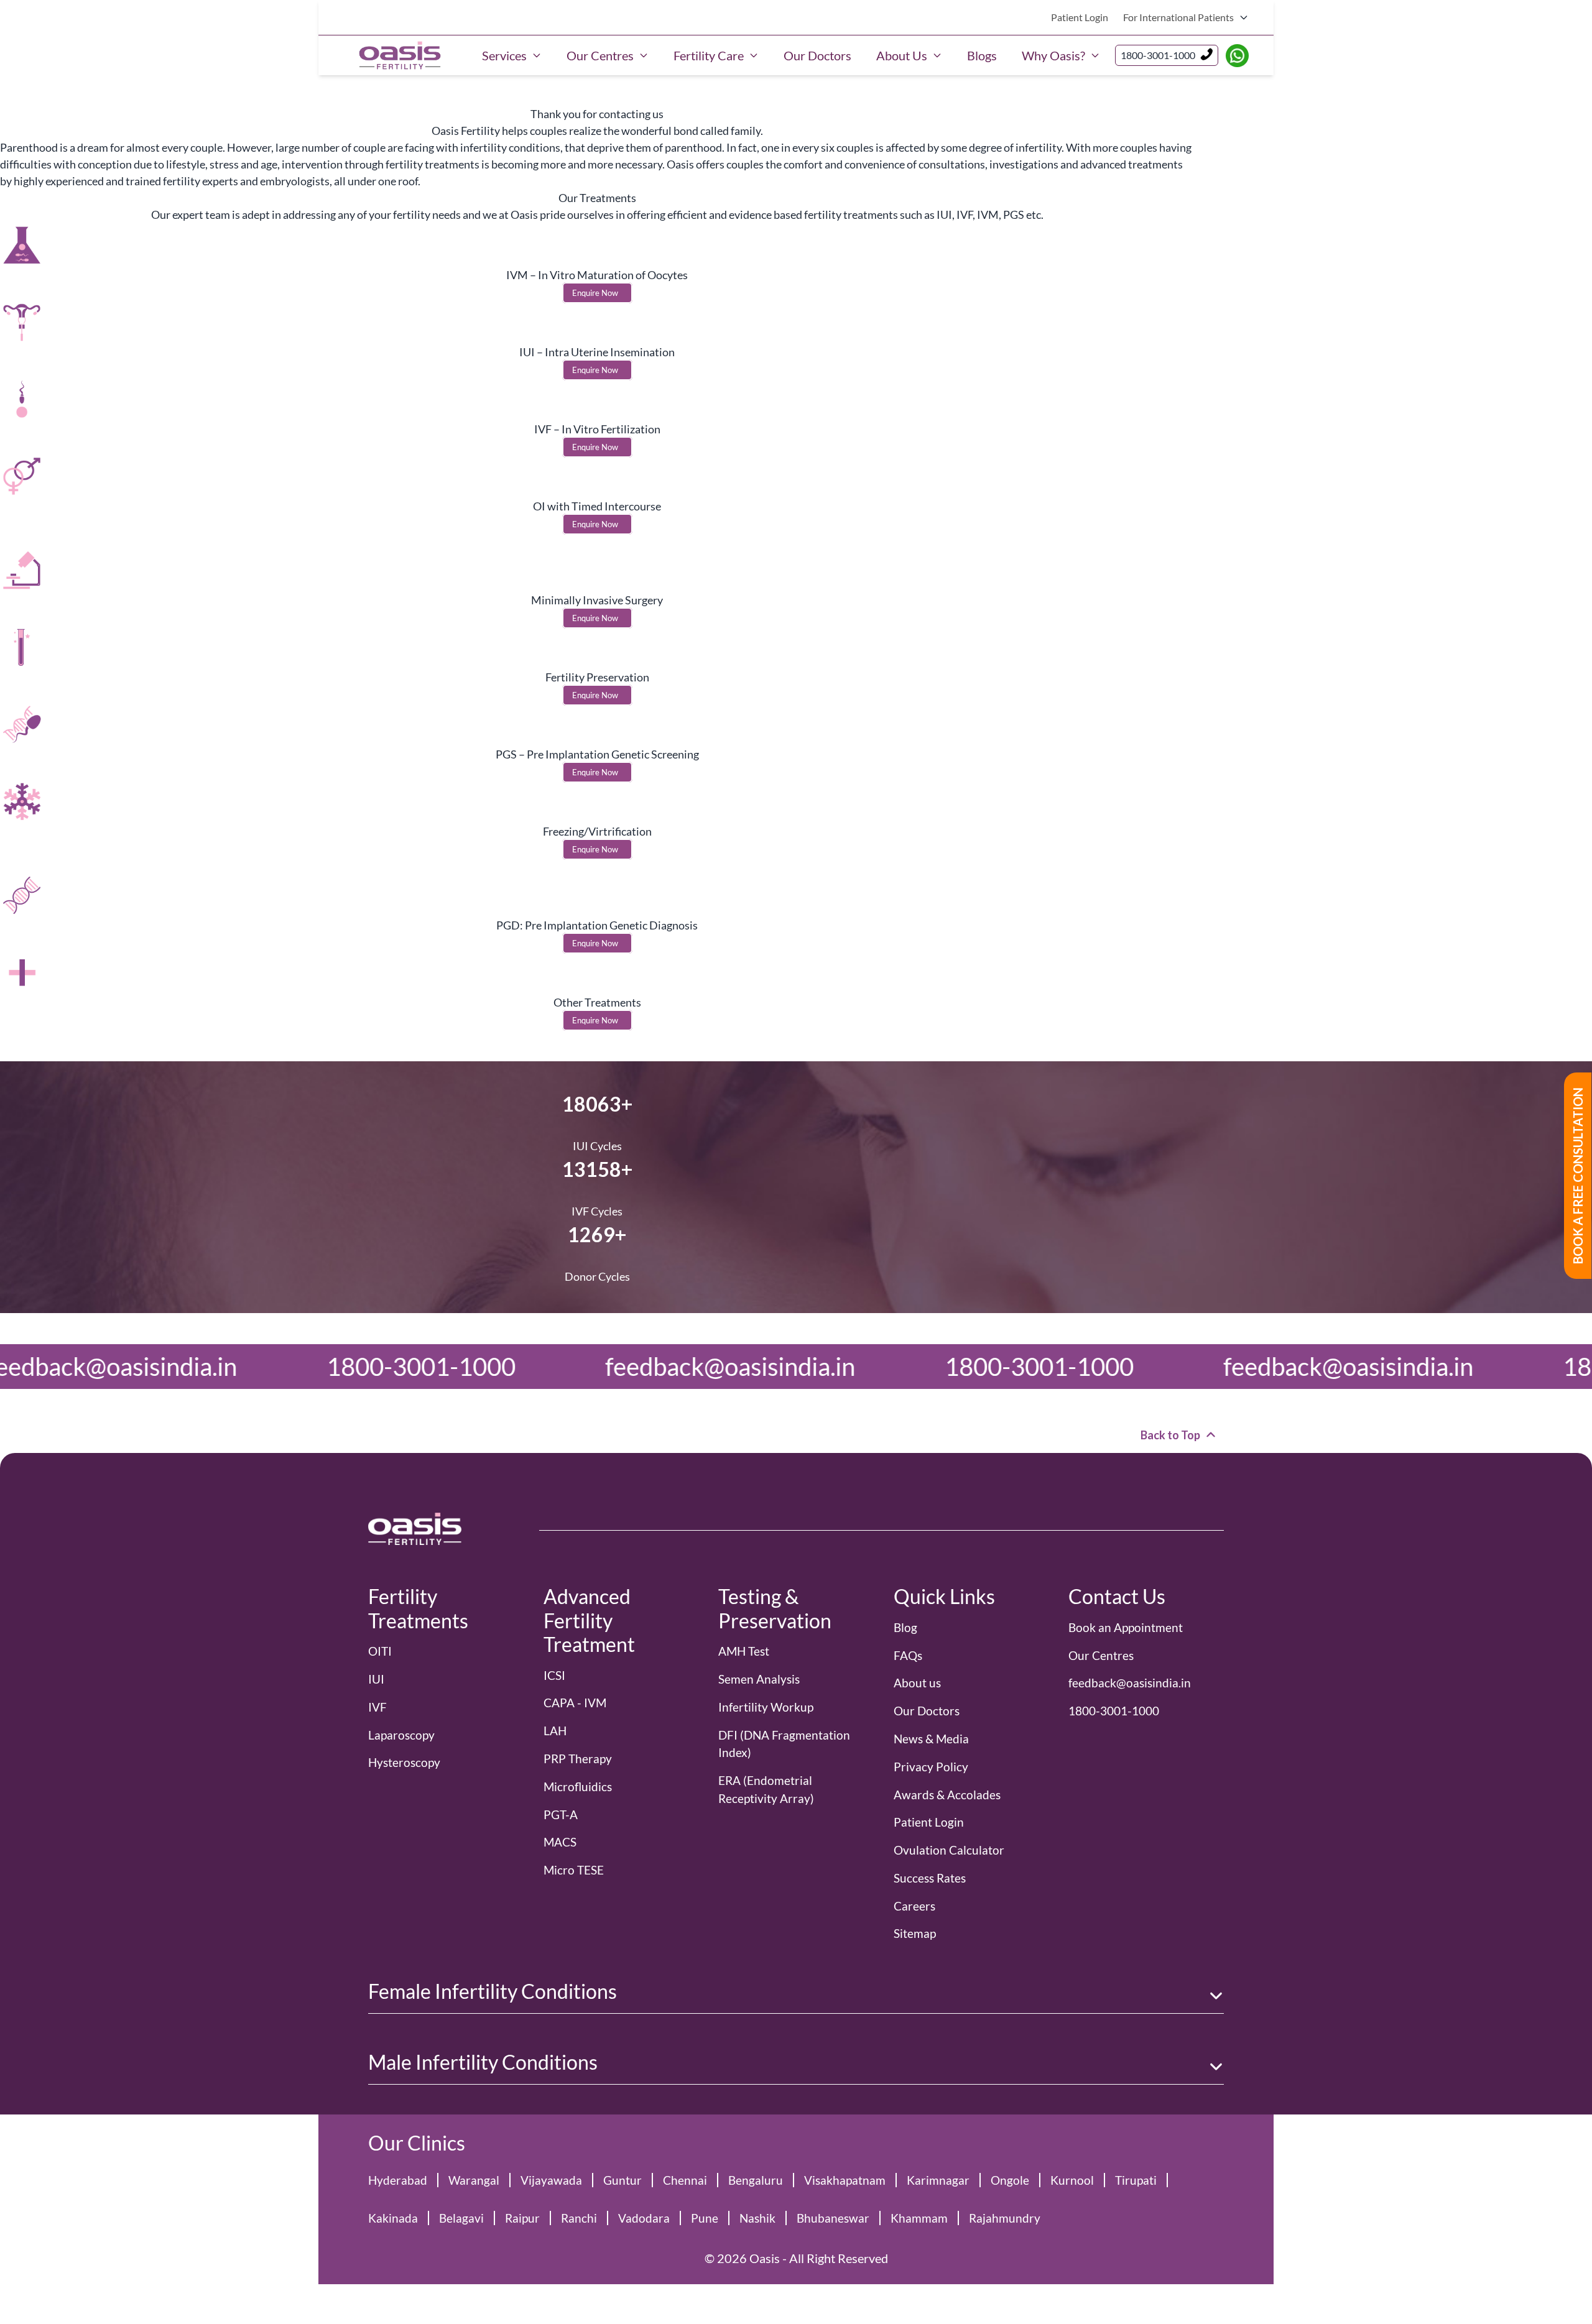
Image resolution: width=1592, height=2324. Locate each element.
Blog (905, 1627)
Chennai (685, 2180)
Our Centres (600, 55)
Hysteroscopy (404, 1762)
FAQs (908, 1655)
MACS (560, 1842)
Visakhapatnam (845, 2180)
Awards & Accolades (947, 1795)
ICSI (554, 1675)
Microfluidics (578, 1787)
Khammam (919, 2218)
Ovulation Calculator (949, 1850)
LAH (555, 1731)
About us (917, 1683)
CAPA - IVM (575, 1703)
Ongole (1010, 2180)
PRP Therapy (578, 1759)
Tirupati (1136, 2180)
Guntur (622, 2180)
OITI (380, 1651)
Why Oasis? (1053, 55)
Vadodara (644, 2218)
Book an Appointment (1126, 1627)
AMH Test (744, 1651)
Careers (914, 1906)
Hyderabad (398, 2180)
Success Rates (930, 1878)
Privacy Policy (931, 1767)
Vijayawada (551, 2180)
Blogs (982, 55)
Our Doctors (817, 55)
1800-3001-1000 (1158, 55)
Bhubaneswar (833, 2218)
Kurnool (1072, 2180)
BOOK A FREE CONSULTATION (1578, 1176)
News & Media (931, 1739)
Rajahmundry (1005, 2218)
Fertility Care (709, 55)
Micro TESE (574, 1870)
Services (504, 55)
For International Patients (1178, 17)
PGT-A (561, 1814)
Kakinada (393, 2218)
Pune (705, 2218)
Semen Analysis (759, 1679)
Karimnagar (938, 2180)
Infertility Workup (766, 1707)
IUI (376, 1679)
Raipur (522, 2218)
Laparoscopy (401, 1735)
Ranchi (579, 2218)
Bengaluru (756, 2180)
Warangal (474, 2180)
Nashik (757, 2218)
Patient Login (1080, 17)
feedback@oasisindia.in (215, 1367)
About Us (902, 55)
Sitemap (915, 1933)
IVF (377, 1707)
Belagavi (461, 2218)
